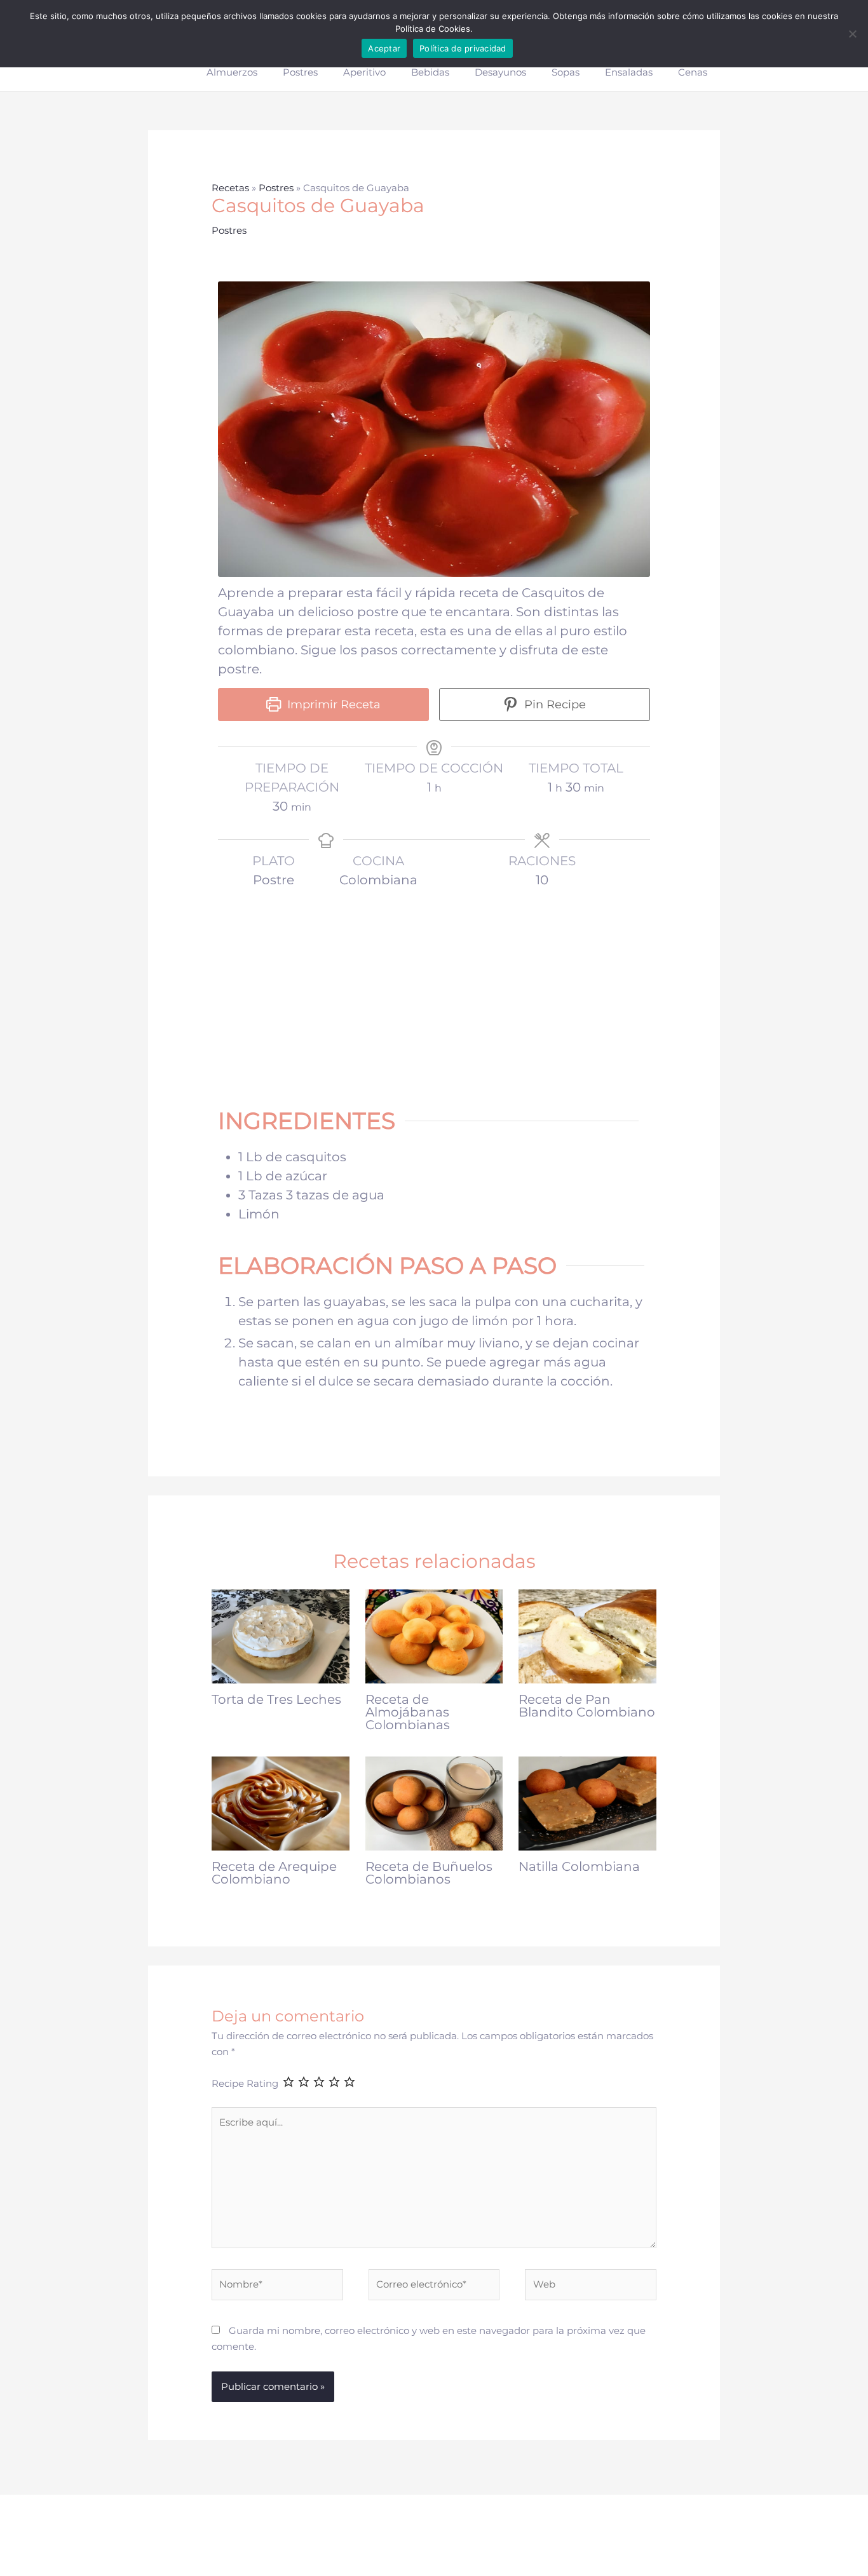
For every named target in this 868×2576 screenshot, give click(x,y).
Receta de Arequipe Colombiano (274, 1873)
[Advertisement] (440, 990)
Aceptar (384, 48)
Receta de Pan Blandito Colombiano (587, 1706)
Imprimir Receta (332, 705)
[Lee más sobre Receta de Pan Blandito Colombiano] (587, 1635)
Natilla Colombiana (579, 1866)
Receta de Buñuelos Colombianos (429, 1873)
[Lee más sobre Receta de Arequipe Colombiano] (281, 1803)
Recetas (230, 188)
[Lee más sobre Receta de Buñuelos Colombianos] (434, 1803)
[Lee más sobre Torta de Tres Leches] (281, 1635)
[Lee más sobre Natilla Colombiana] (587, 1803)
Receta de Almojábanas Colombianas (408, 1712)
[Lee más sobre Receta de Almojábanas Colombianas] (434, 1635)
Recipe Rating (245, 2083)
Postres (276, 188)
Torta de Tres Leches (276, 1699)
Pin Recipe (553, 705)
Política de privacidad (463, 48)
